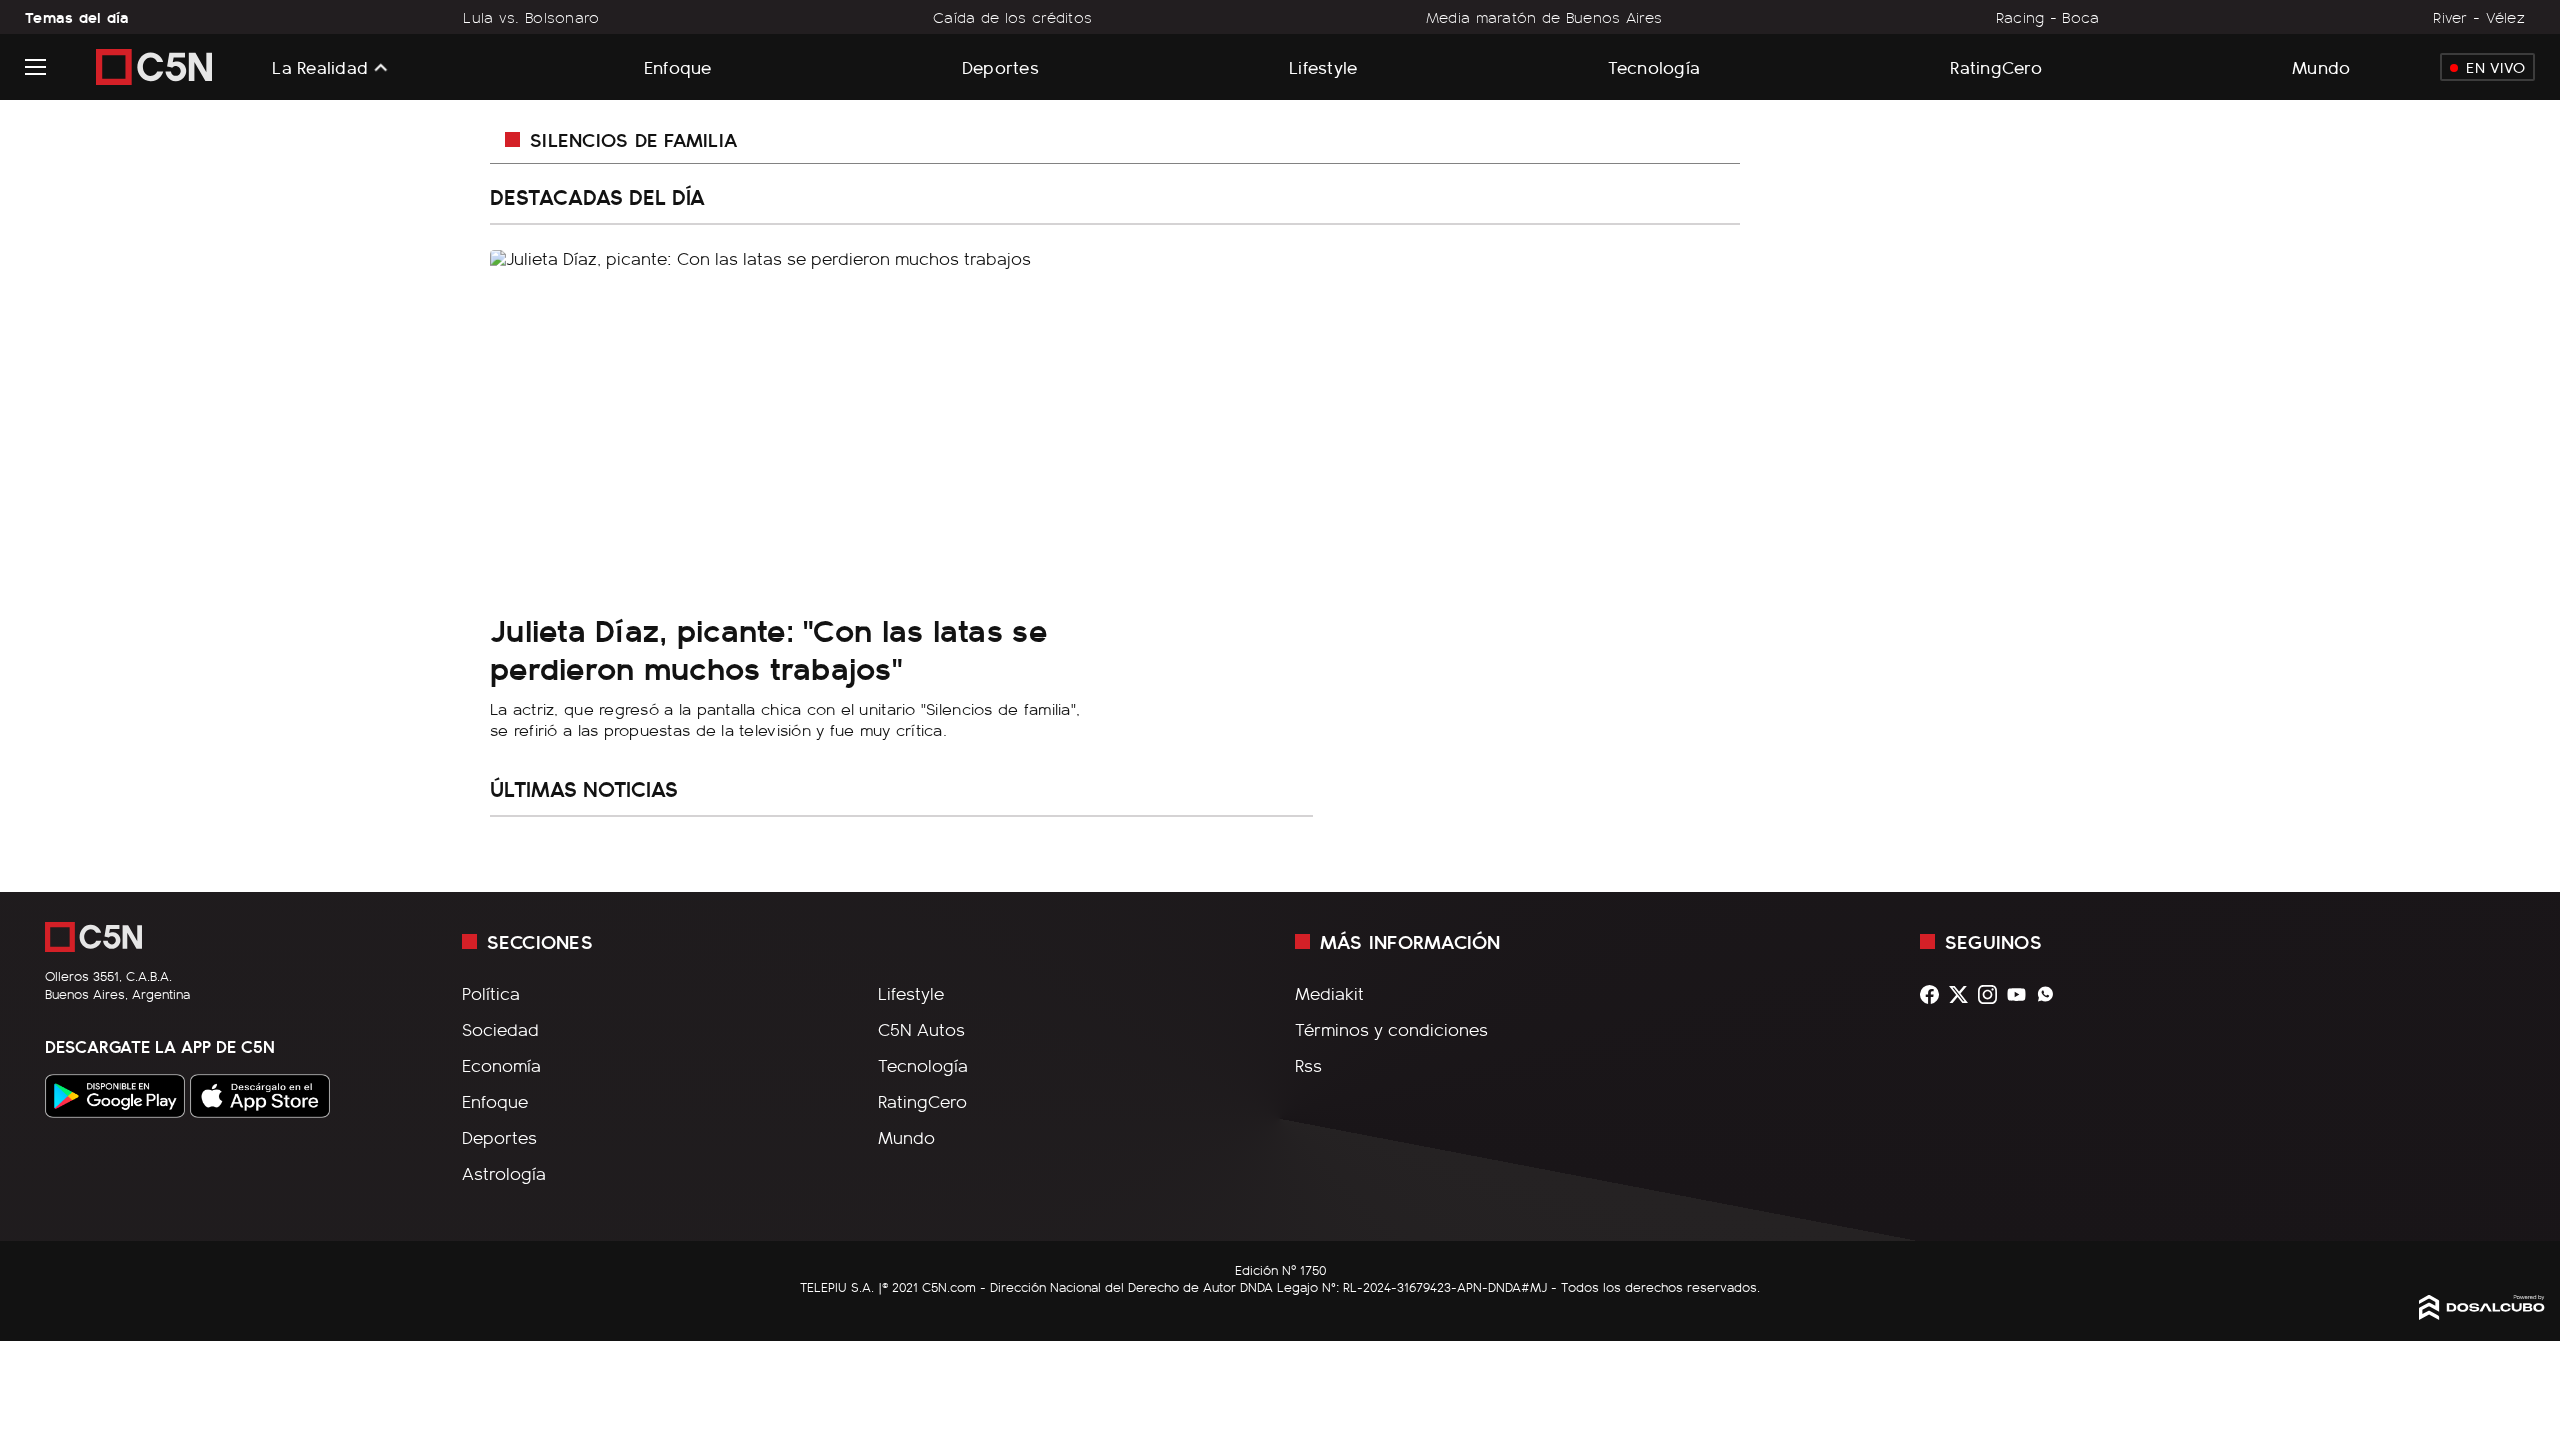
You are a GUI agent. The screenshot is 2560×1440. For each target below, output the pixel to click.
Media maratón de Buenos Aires (1544, 17)
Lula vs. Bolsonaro (531, 17)
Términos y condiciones (1391, 1029)
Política (491, 993)
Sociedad (500, 1029)
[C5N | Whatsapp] (2050, 994)
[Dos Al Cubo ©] (2482, 1313)
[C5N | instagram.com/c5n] (1992, 994)
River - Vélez (2479, 17)
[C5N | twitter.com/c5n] (1963, 994)
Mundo (2321, 66)
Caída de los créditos (1012, 17)
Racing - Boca (2048, 17)
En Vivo (2495, 67)
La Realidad (320, 67)
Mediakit (1329, 993)
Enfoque (678, 66)
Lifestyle (1323, 66)
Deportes (1000, 66)
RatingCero (1996, 66)
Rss (1308, 1065)
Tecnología (1654, 66)
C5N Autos (921, 1029)
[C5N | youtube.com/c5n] (2021, 994)
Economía (501, 1065)
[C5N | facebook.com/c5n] (1934, 994)
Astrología (504, 1173)
